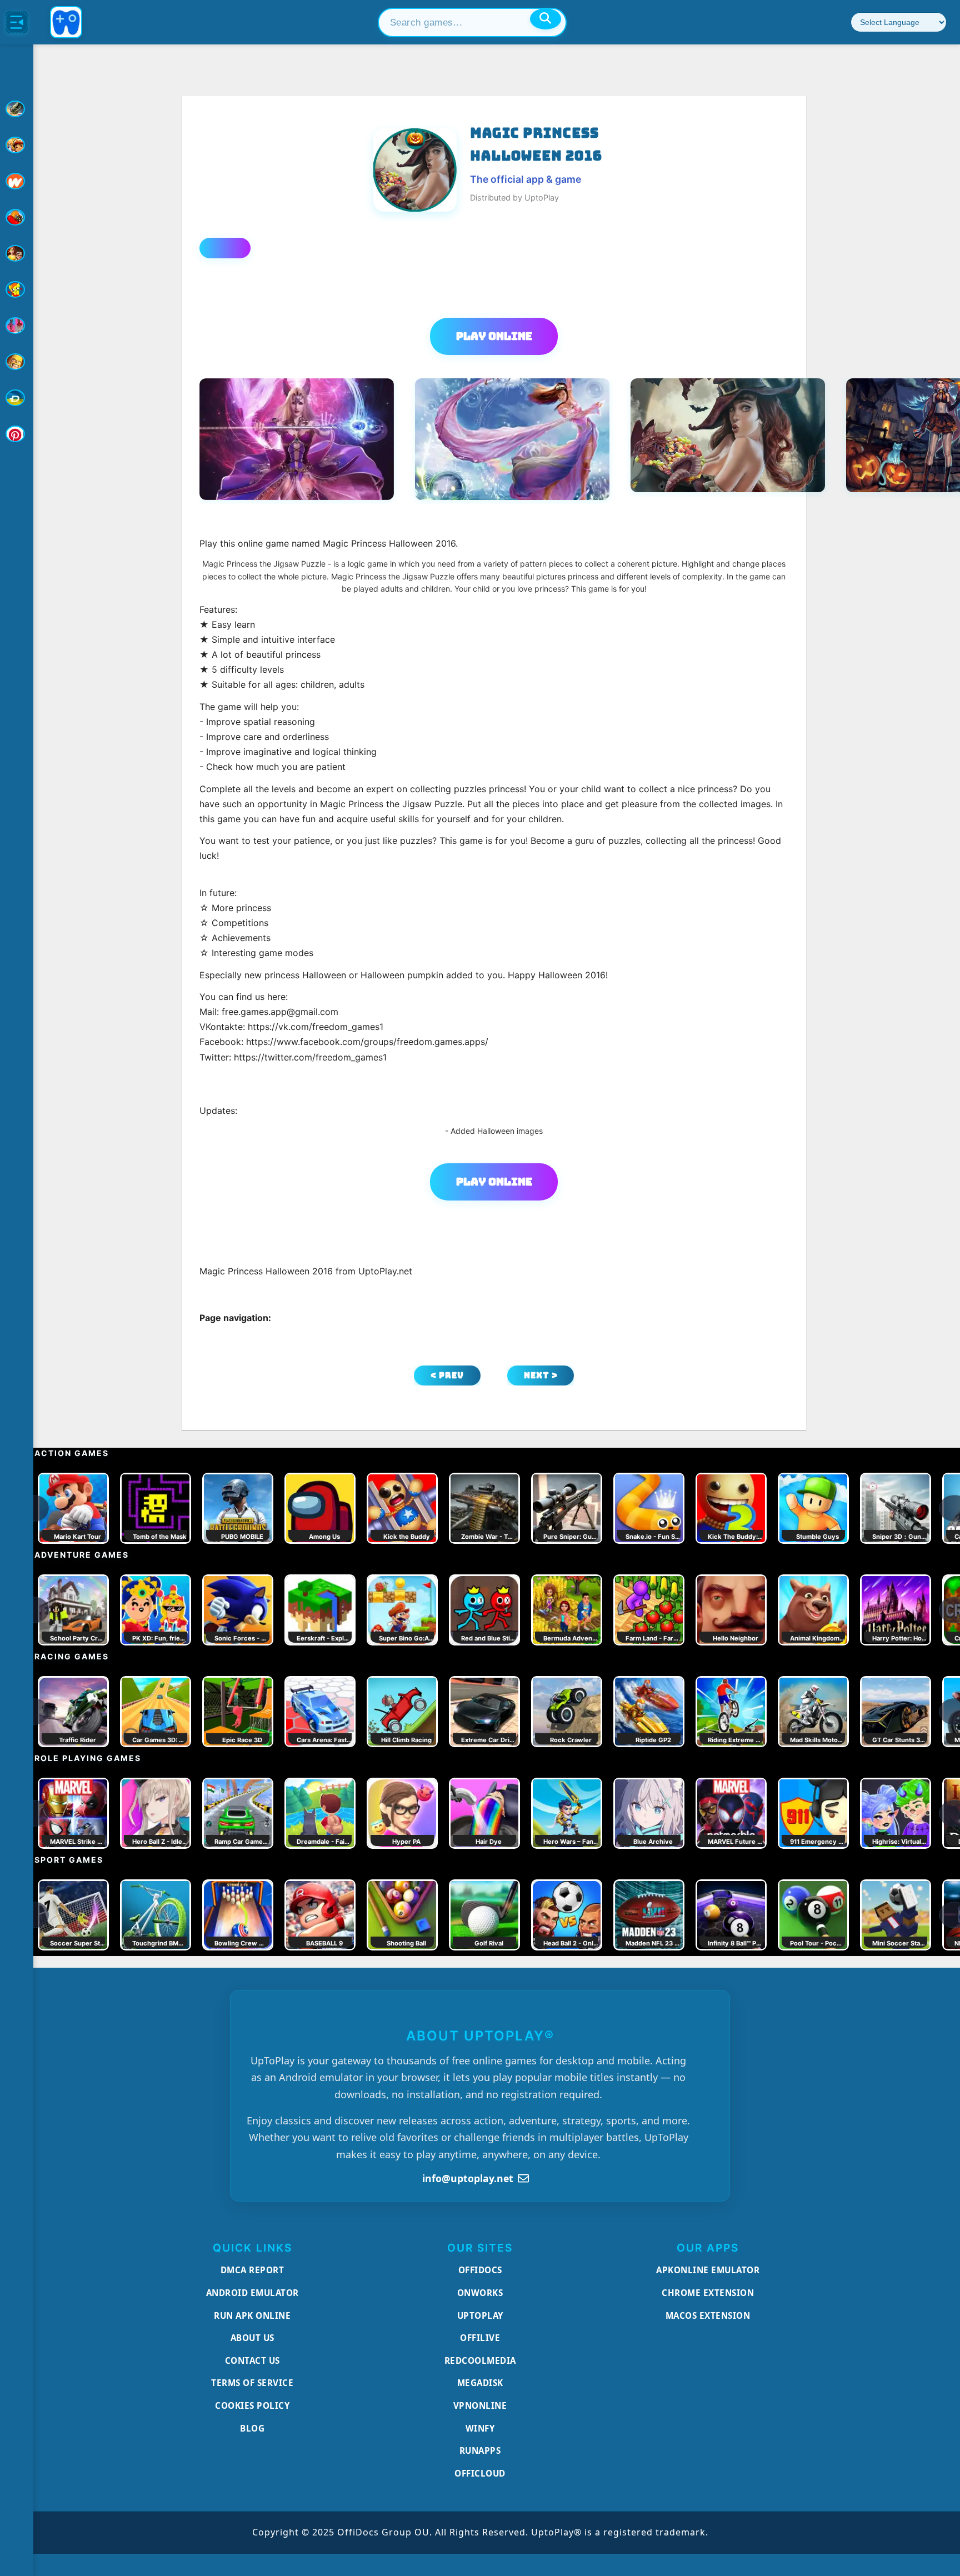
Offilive (480, 2338)
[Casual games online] (17, 217)
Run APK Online (252, 2315)
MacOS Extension (708, 2315)
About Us (252, 2338)
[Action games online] (17, 109)
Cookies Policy (252, 2405)
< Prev (447, 1375)
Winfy (480, 2428)
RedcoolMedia (480, 2360)
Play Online (494, 336)
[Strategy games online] (17, 362)
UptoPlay (480, 2315)
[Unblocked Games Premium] (17, 434)
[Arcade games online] (17, 145)
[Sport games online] (17, 326)
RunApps (480, 2450)
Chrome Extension (708, 2293)
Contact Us (252, 2360)
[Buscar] (546, 19)
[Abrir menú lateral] (17, 22)
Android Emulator (252, 2293)
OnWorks (480, 2293)
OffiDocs (480, 2270)
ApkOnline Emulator (708, 2270)
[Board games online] (17, 181)
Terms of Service (252, 2383)
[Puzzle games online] (17, 253)
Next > (541, 1375)
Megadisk (480, 2383)
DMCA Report (252, 2270)
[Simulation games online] (17, 289)
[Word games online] (17, 398)
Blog (252, 2428)
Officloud (480, 2473)
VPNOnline (480, 2405)
